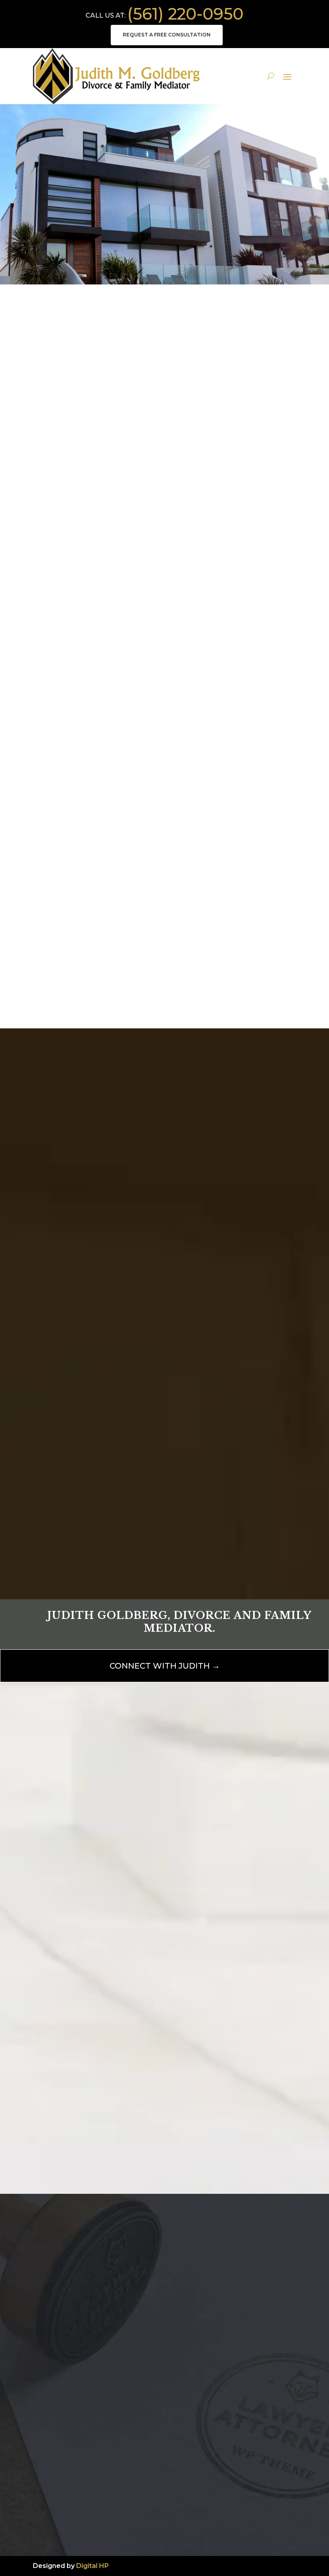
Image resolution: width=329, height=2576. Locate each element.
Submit (234, 1534)
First (72, 1939)
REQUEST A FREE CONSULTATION (167, 35)
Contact (164, 243)
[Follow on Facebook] (39, 2509)
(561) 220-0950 (185, 14)
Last (171, 1939)
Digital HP (92, 2566)
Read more (63, 646)
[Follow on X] (55, 2509)
